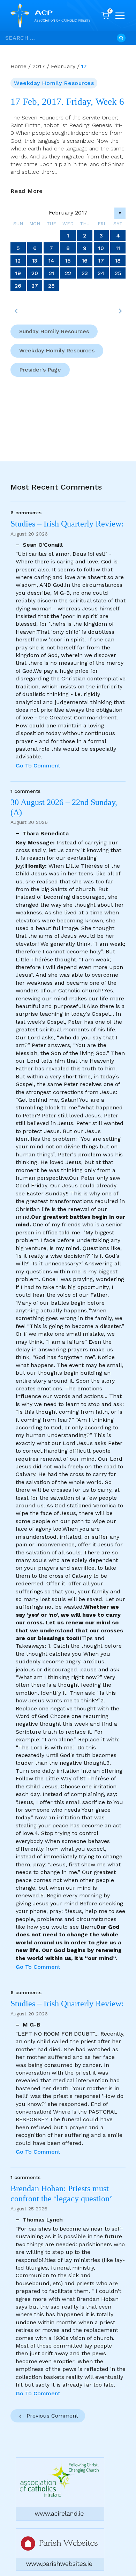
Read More (27, 191)
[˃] (120, 311)
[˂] (16, 311)
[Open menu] (120, 16)
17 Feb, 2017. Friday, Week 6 (67, 102)
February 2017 (68, 213)
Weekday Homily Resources (54, 83)
